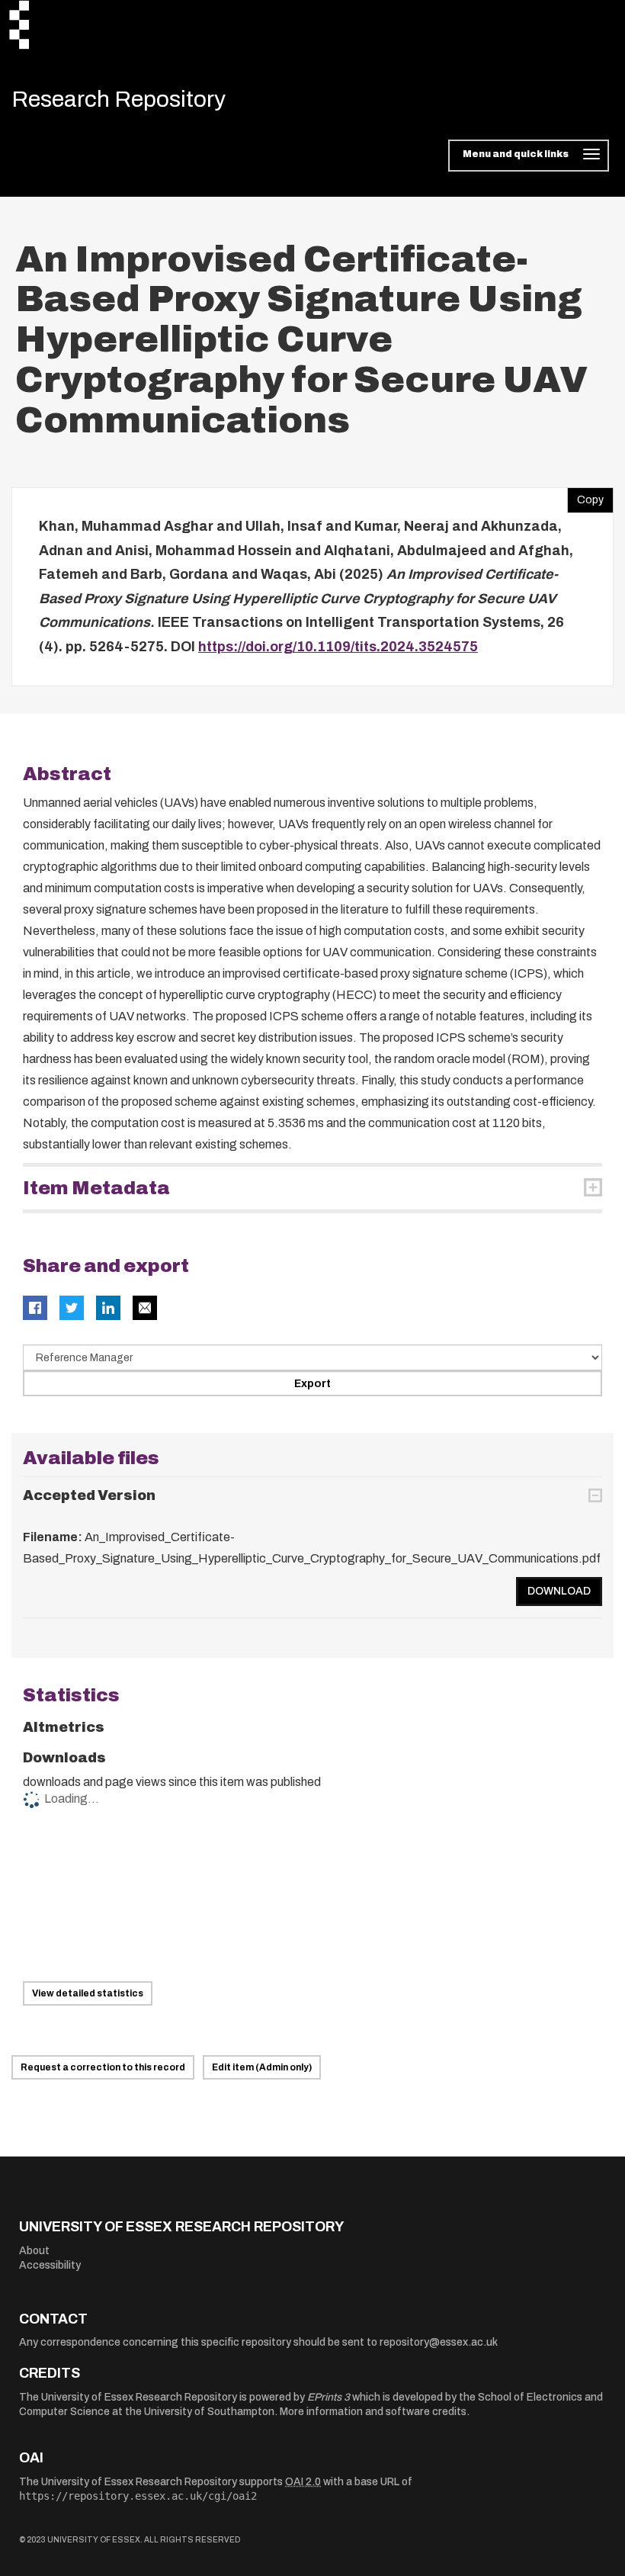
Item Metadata (96, 1188)
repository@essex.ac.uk (439, 2342)
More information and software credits (373, 2412)
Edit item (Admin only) (262, 2067)
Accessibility (50, 2265)
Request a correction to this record (103, 2067)
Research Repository (119, 99)
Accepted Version (89, 1495)
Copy (585, 496)
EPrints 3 (329, 2397)
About (34, 2251)
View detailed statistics (88, 1993)
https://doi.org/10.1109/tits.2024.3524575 (338, 647)
